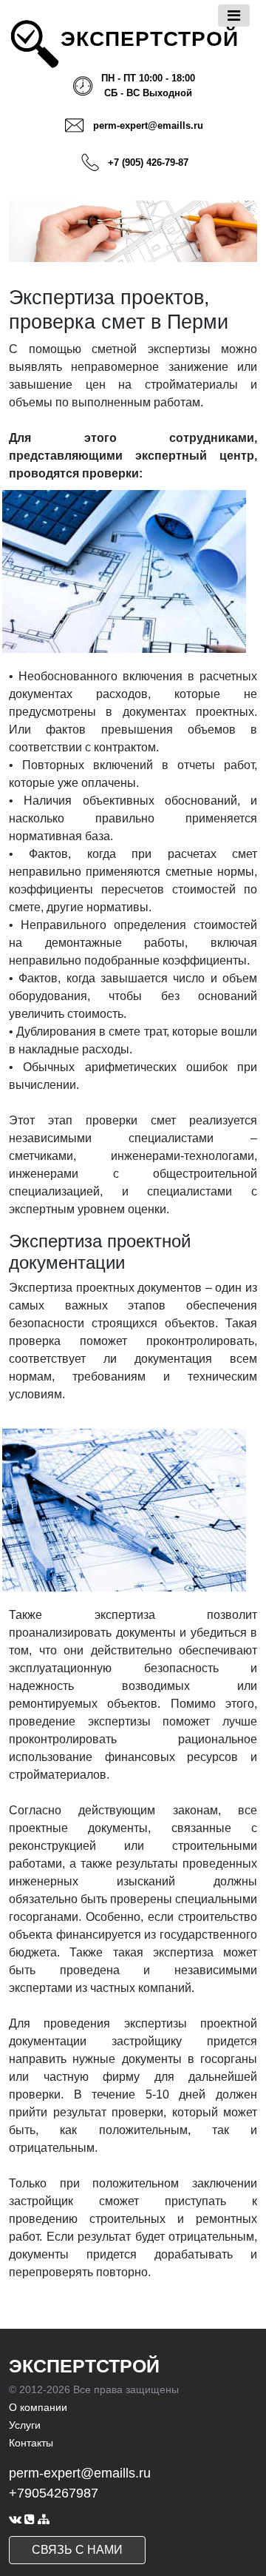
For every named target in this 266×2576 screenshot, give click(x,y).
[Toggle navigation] (234, 16)
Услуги (25, 2425)
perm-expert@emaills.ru (148, 125)
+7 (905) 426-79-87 (148, 162)
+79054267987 (54, 2493)
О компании (38, 2407)
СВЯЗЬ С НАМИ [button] (77, 2550)
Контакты (31, 2443)
